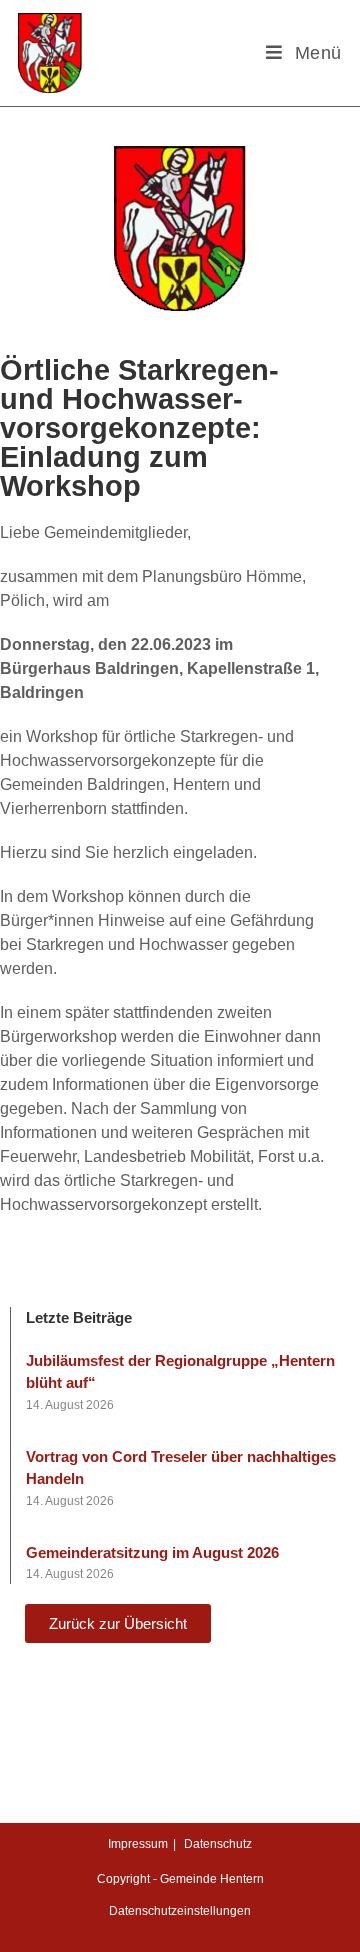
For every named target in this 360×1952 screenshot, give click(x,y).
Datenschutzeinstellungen (180, 1911)
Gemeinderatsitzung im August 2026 (152, 1552)
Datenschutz (218, 1844)
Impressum (138, 1844)
